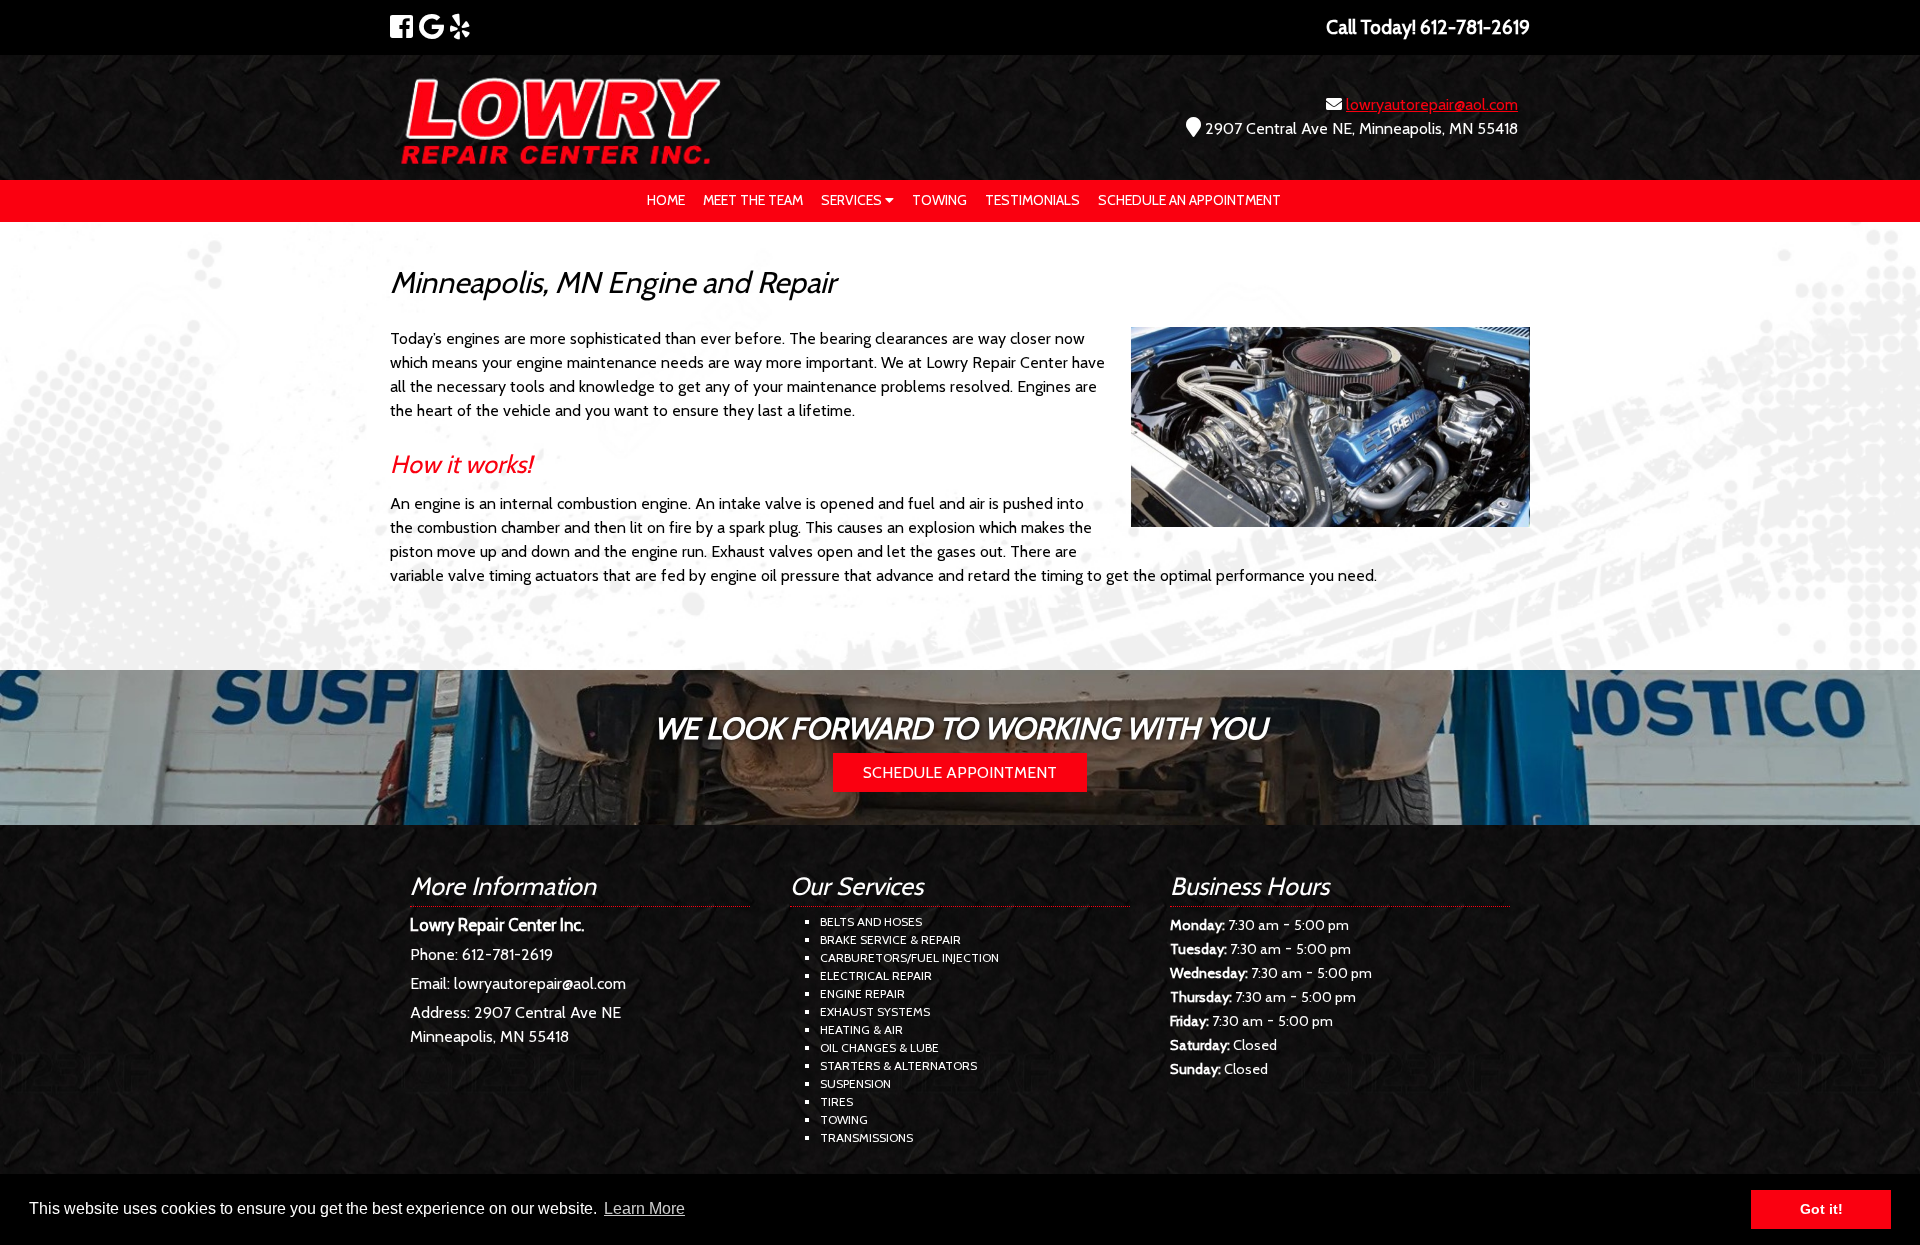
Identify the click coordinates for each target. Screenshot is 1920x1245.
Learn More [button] (644, 1208)
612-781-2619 (507, 954)
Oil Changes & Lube (879, 1047)
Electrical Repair (876, 975)
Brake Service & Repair (890, 939)
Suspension (855, 1083)
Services (853, 200)
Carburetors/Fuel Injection (909, 957)
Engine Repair (862, 993)
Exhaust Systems (875, 1011)
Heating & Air (861, 1029)
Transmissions (866, 1137)
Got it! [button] (1821, 1209)
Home (666, 200)
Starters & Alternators (898, 1065)
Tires (836, 1101)
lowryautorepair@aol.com (1432, 104)
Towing (939, 200)
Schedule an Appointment (1189, 200)
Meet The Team (753, 200)
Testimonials (1032, 200)
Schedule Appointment (960, 772)
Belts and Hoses (871, 921)
